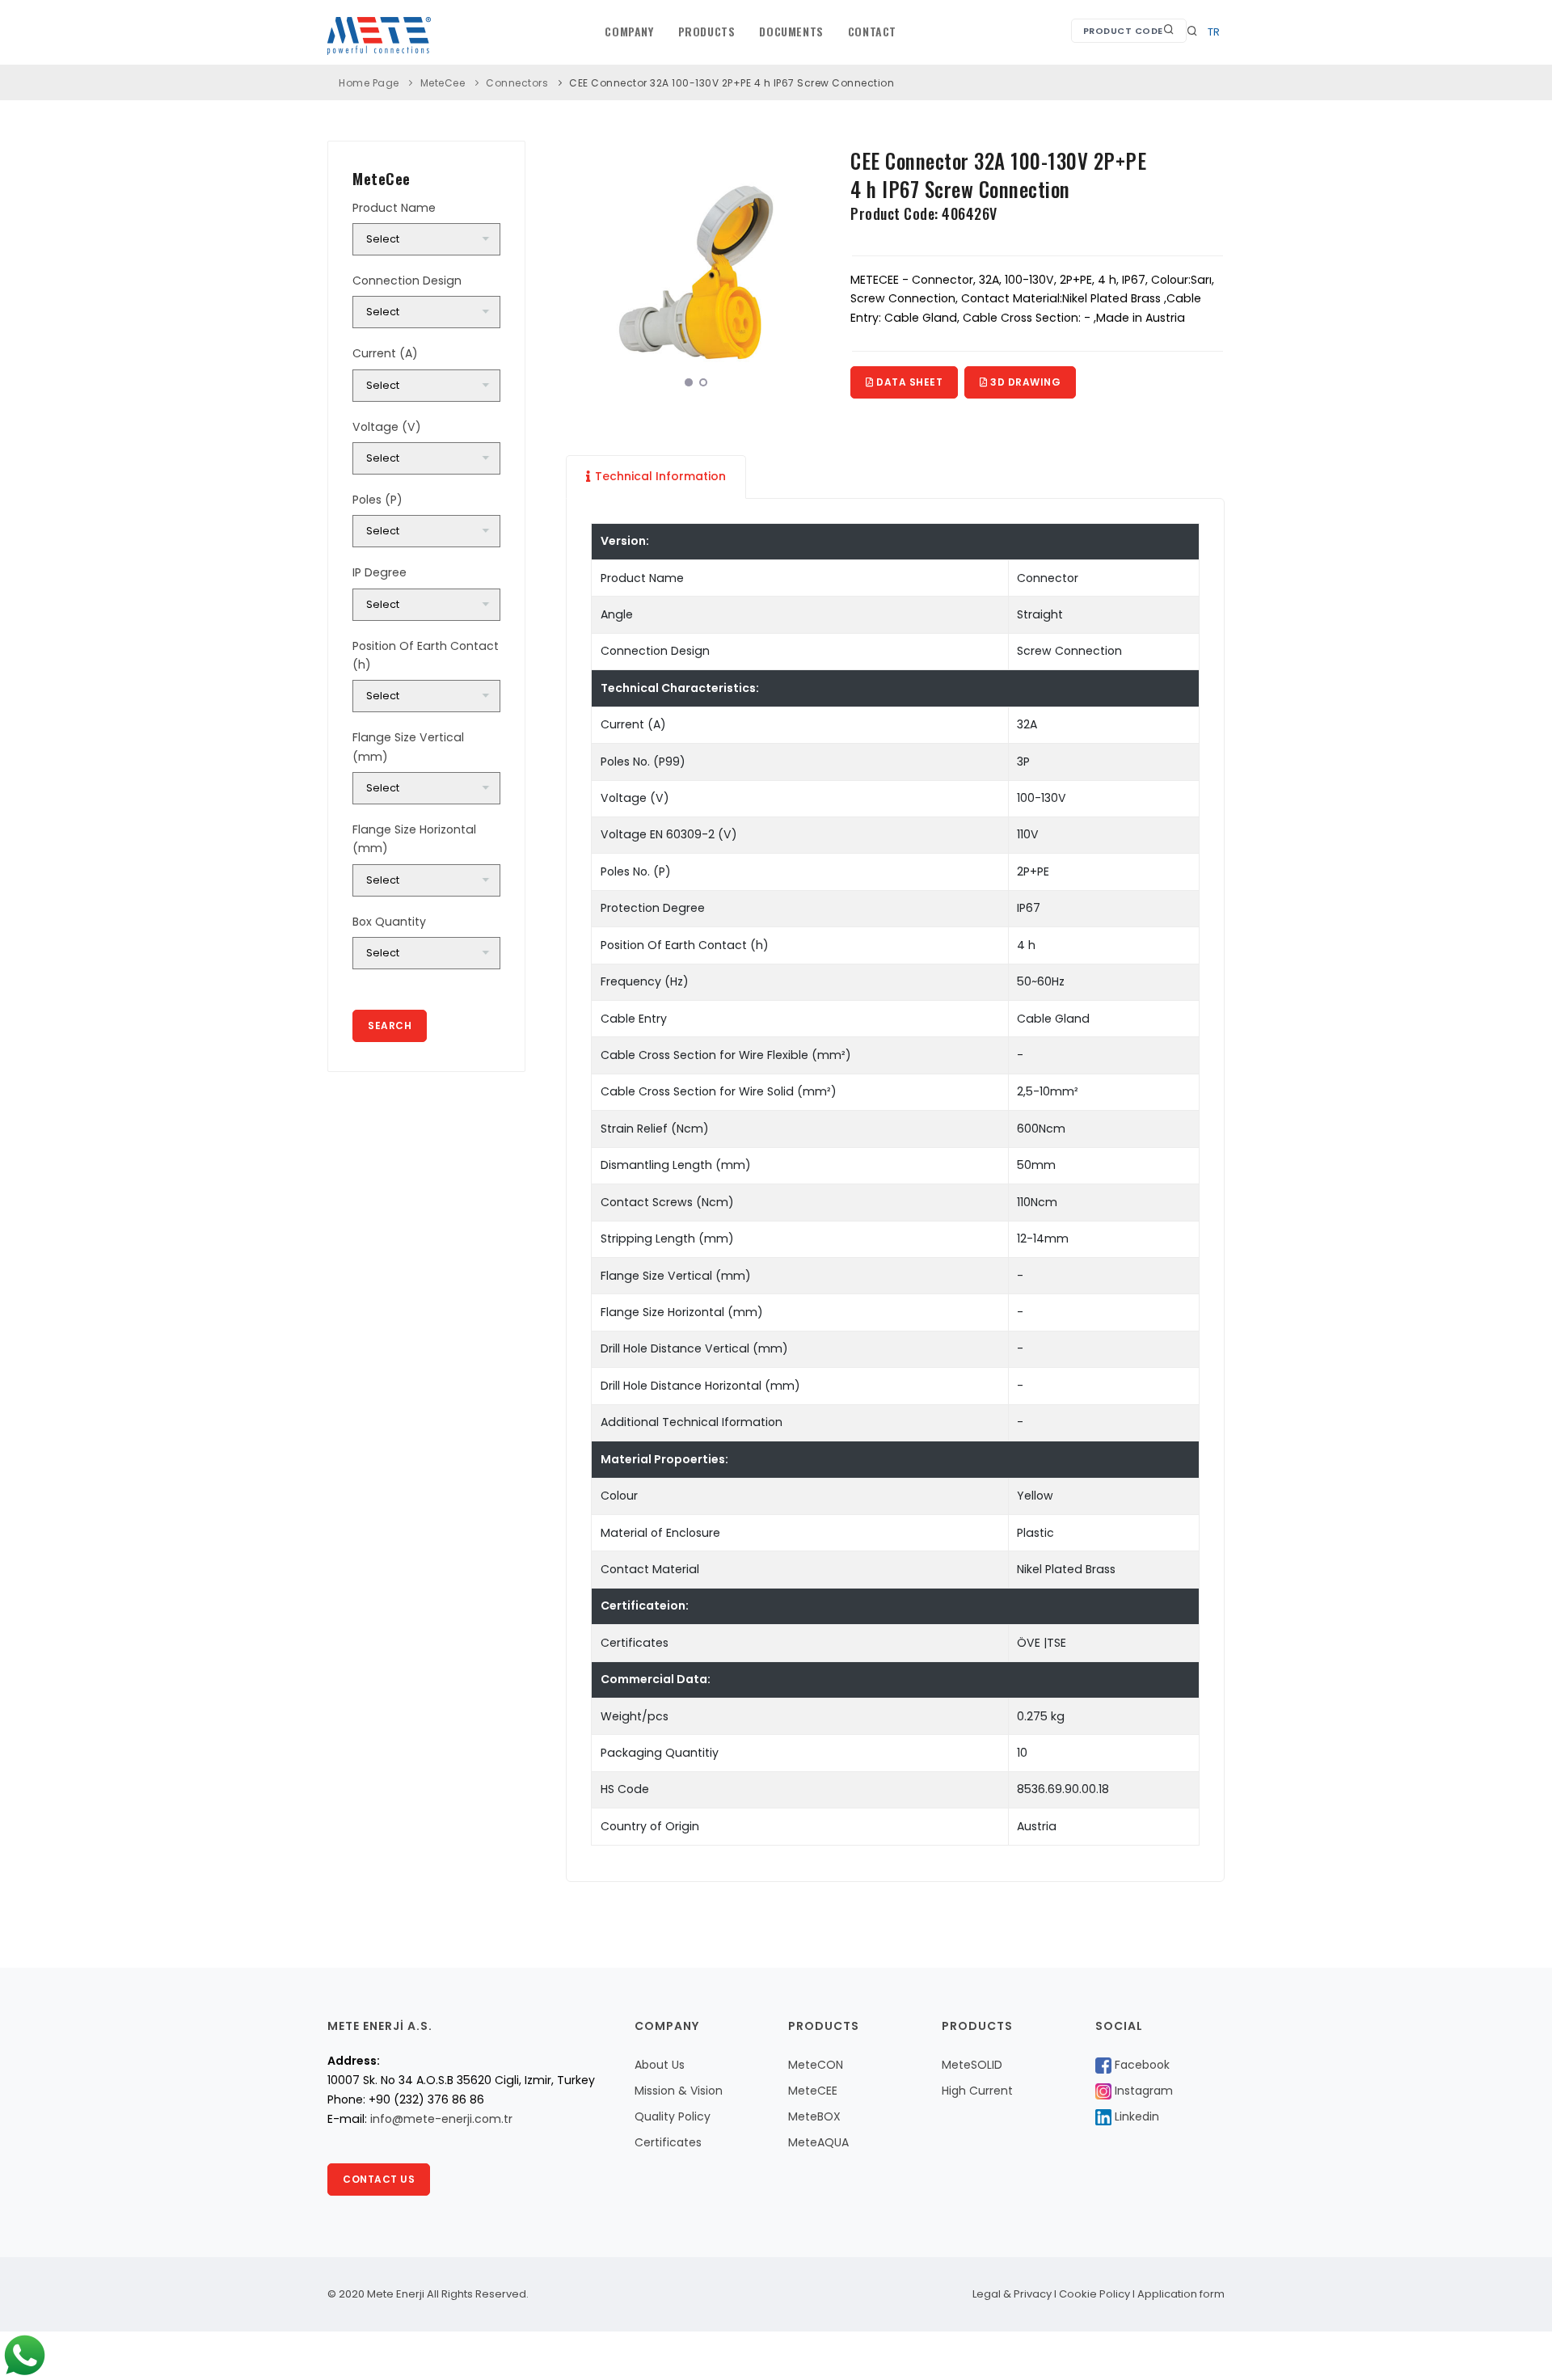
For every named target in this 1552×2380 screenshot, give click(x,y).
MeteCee (443, 83)
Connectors (517, 83)
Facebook (1141, 2065)
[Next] (810, 268)
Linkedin (1135, 2116)
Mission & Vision (679, 2091)
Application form (1181, 2294)
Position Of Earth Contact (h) (426, 655)
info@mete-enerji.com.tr (441, 2119)
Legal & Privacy (1012, 2294)
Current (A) (385, 353)
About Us (660, 2065)
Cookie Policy (1094, 2294)
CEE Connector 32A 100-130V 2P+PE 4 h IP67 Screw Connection (732, 83)
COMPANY (629, 31)
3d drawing (1025, 382)
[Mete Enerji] (696, 271)
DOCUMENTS (791, 31)
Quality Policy (673, 2116)
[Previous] (582, 268)
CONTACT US (379, 2179)
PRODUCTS (707, 31)
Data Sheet (909, 382)
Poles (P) (377, 500)
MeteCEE (813, 2091)
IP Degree (380, 572)
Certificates (668, 2142)
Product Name (394, 208)
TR (1214, 32)
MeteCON (816, 2065)
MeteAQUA (818, 2142)
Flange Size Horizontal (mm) (414, 839)
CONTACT (872, 31)
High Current (977, 2091)
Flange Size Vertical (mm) (408, 747)
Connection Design (407, 281)
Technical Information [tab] (660, 476)
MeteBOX (814, 2116)
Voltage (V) (387, 427)
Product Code (1123, 31)
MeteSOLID (972, 2065)
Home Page (369, 83)
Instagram (1142, 2091)
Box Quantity (389, 922)
